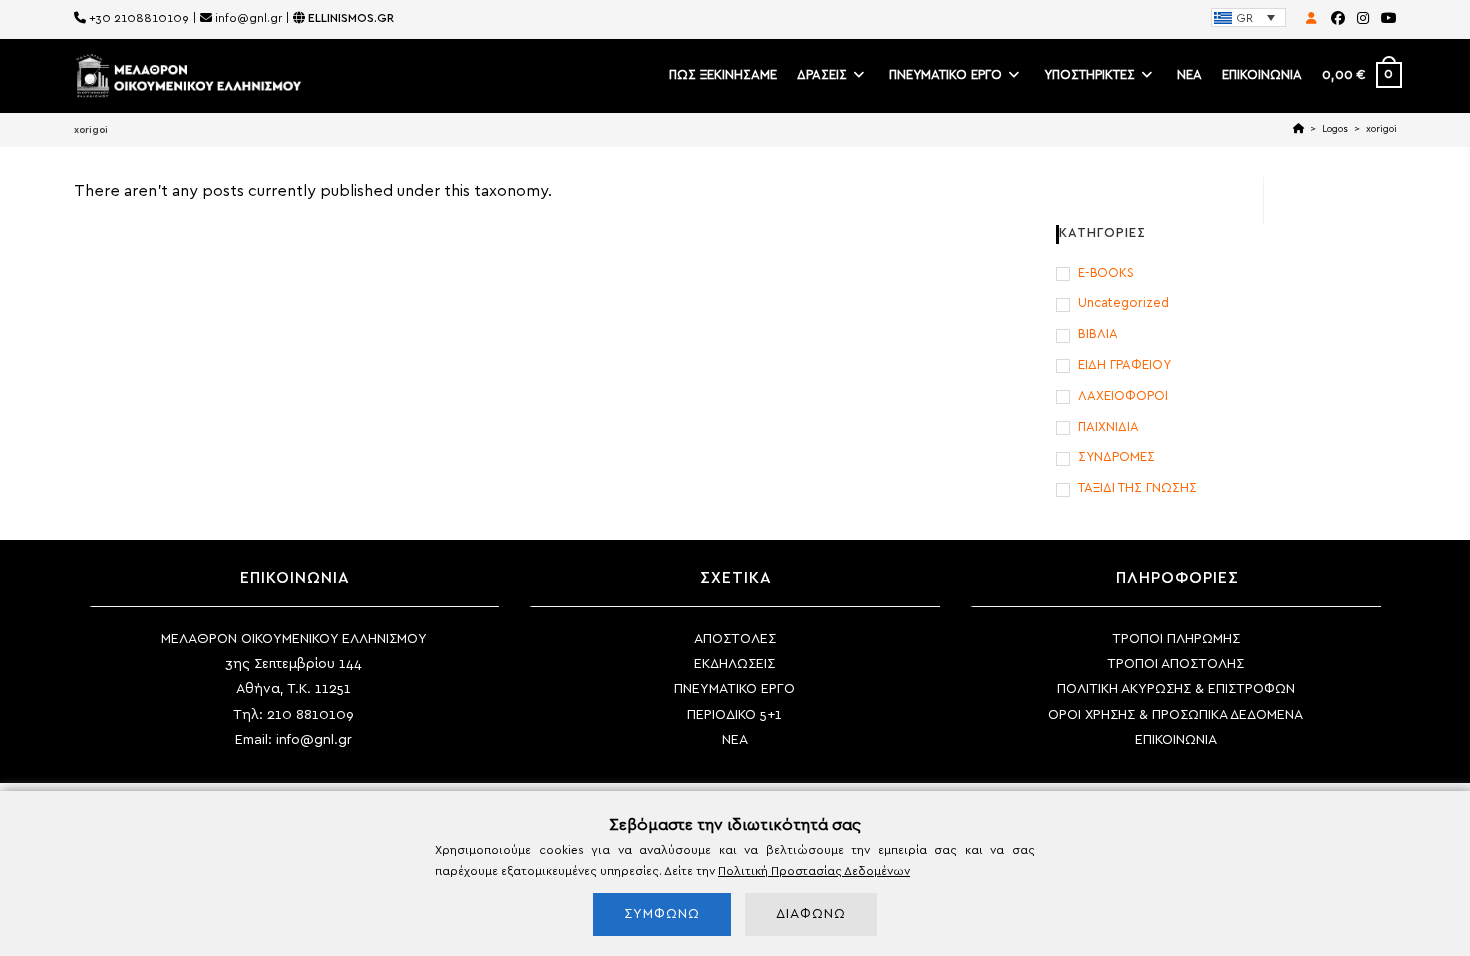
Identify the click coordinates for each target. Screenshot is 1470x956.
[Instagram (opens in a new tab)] (1363, 19)
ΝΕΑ (735, 740)
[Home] (1298, 129)
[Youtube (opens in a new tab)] (1386, 19)
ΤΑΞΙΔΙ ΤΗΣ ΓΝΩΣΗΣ (1137, 488)
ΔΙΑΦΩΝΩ (811, 914)
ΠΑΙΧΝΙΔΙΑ (1108, 427)
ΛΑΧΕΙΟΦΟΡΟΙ (1123, 396)
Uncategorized (1123, 303)
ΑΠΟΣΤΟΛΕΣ (735, 639)
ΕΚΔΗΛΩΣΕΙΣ (734, 664)
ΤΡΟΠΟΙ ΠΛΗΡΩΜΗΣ (1176, 639)
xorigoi (1381, 129)
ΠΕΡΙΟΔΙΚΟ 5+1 (734, 715)
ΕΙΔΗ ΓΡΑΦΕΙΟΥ (1124, 365)
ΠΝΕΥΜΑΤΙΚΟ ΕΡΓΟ (734, 689)
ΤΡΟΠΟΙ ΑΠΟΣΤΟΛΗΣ (1175, 664)
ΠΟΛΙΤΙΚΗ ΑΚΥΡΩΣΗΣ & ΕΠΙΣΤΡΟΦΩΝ (1176, 689)
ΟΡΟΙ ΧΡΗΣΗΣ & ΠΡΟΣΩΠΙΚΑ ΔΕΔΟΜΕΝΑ (1175, 715)
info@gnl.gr (248, 18)
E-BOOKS (1106, 273)
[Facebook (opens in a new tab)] (1338, 19)
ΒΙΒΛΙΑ (1098, 334)
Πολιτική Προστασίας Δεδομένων (814, 871)
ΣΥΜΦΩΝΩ (662, 914)
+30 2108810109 (139, 18)
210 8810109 (310, 715)
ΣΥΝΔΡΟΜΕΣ (1116, 457)
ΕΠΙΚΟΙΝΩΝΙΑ (1176, 740)
